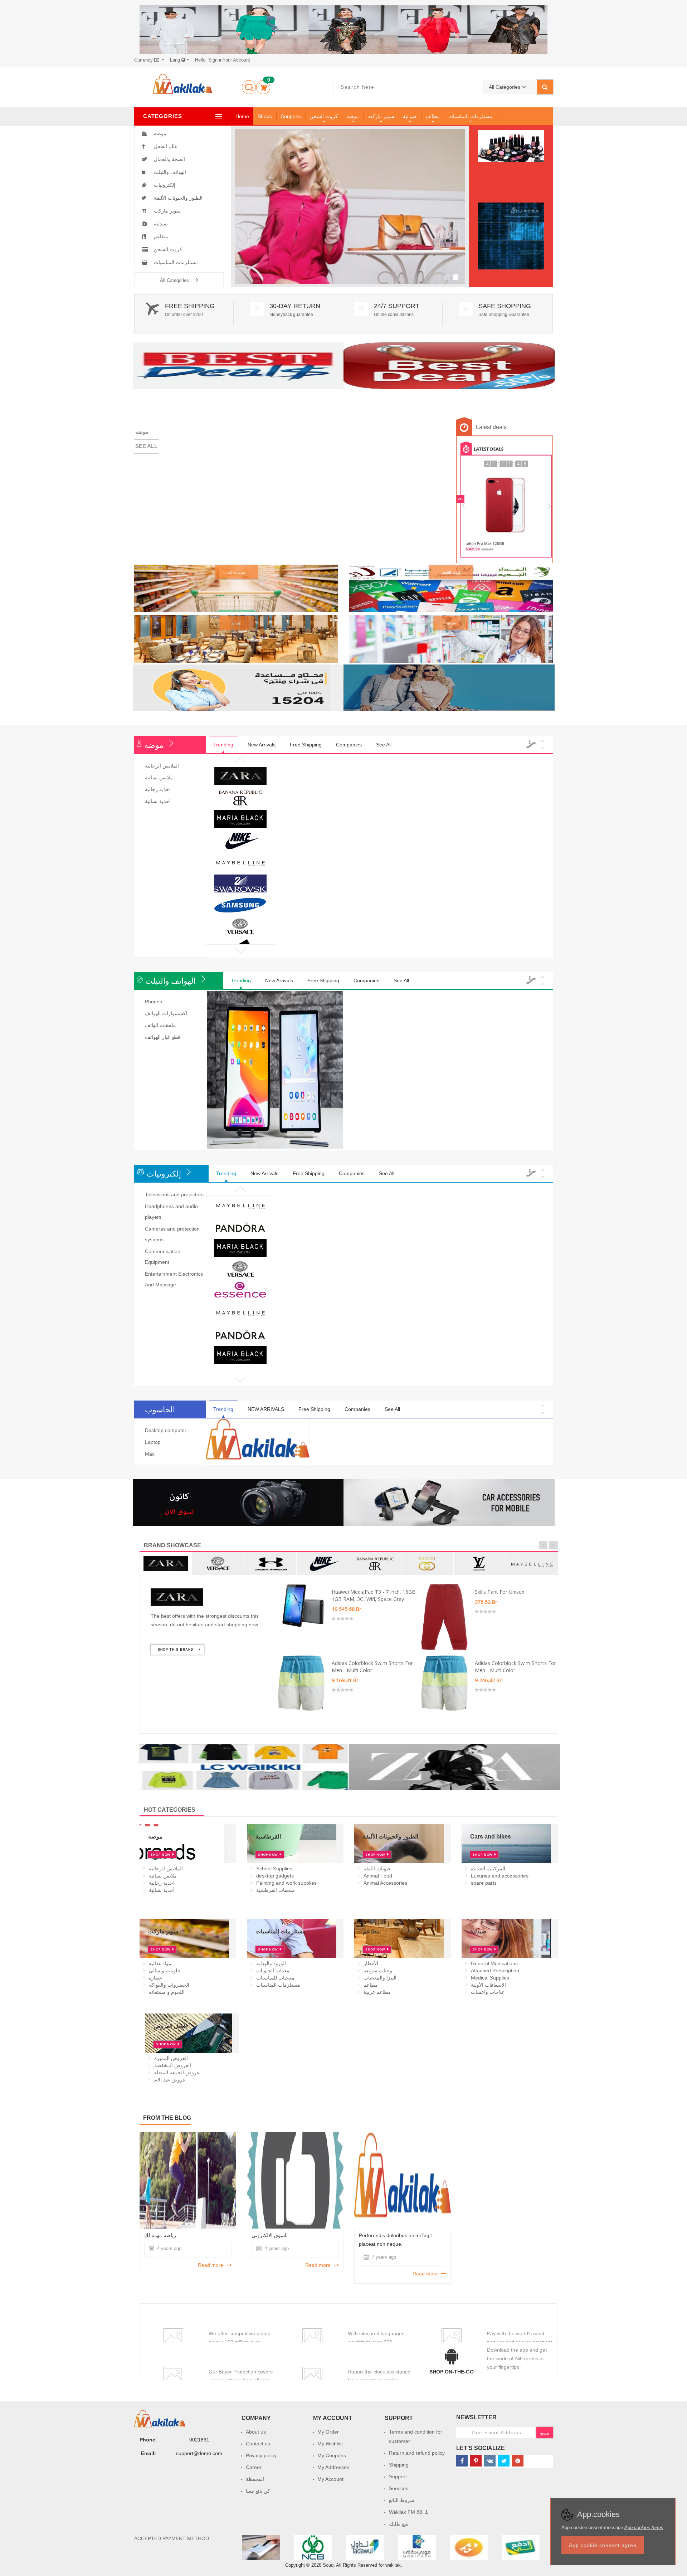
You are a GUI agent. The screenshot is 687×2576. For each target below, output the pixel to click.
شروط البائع (402, 2500)
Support (398, 2477)
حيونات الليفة (377, 1869)
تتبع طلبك (399, 2524)
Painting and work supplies (286, 1883)
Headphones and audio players (171, 1212)
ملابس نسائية (159, 778)
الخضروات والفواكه (169, 1985)
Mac (150, 1454)
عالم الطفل (165, 146)
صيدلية (410, 116)
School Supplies (274, 1869)
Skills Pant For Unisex (500, 1592)
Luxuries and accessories (500, 1876)
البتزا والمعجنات (380, 1978)
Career (254, 2467)
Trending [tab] (223, 745)
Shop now (161, 1854)
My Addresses (333, 2467)
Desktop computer (166, 1430)
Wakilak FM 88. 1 (408, 2512)
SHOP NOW (288, 225)
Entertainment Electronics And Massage (174, 1279)
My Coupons (332, 2455)
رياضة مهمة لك (160, 2235)
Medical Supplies (490, 1978)
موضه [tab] (142, 432)
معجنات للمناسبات (275, 1978)
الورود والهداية (271, 1963)
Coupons (291, 116)
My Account (330, 2479)
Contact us (258, 2444)
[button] (149, 60)
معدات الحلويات (273, 1971)
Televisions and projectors (174, 1194)
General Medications (494, 1963)
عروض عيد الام (170, 2080)
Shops (265, 116)
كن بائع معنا (258, 2491)
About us (256, 2432)
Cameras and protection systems (172, 1234)
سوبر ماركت (381, 116)
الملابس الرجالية (162, 766)
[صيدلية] (451, 639)
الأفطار (371, 1963)
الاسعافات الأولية (488, 1985)
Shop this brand (176, 1650)
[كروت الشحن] (451, 588)
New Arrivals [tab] (262, 745)
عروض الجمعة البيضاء (177, 2073)
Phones (154, 1002)
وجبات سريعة (378, 1971)
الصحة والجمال (169, 159)
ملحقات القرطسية (276, 1890)
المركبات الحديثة (488, 1869)
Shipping (399, 2465)
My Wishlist (330, 2444)
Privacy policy (261, 2455)
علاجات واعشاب (488, 1992)
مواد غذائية (160, 1963)
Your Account (223, 60)
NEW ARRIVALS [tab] (266, 1409)
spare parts (484, 1883)
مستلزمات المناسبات (470, 116)
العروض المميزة (171, 2058)
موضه (353, 116)
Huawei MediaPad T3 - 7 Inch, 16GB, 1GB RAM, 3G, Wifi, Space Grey (374, 1595)
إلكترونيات (164, 185)
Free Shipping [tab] (306, 745)
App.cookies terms (644, 2528)
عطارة (155, 1978)
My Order (328, 2432)
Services (399, 2488)
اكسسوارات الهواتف (166, 1013)
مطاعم (433, 116)
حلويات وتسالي (165, 1971)
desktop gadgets (275, 1876)
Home (242, 116)
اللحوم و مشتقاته (167, 1992)
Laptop (153, 1442)
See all (146, 446)
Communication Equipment (163, 1257)
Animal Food (378, 1876)
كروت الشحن (324, 116)
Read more (211, 2265)
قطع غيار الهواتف (163, 1037)
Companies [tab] (349, 745)
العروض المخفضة (173, 2065)
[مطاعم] (236, 639)
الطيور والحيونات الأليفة (177, 198)
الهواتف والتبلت (169, 172)
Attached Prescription (495, 1971)
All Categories (174, 280)
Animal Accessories (385, 1883)
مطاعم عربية (377, 1992)
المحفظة (255, 2479)
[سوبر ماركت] (236, 588)
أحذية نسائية (158, 801)
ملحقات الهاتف (160, 1025)
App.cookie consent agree (603, 2545)
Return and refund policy (417, 2453)
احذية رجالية (158, 789)
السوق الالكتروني (270, 2235)
